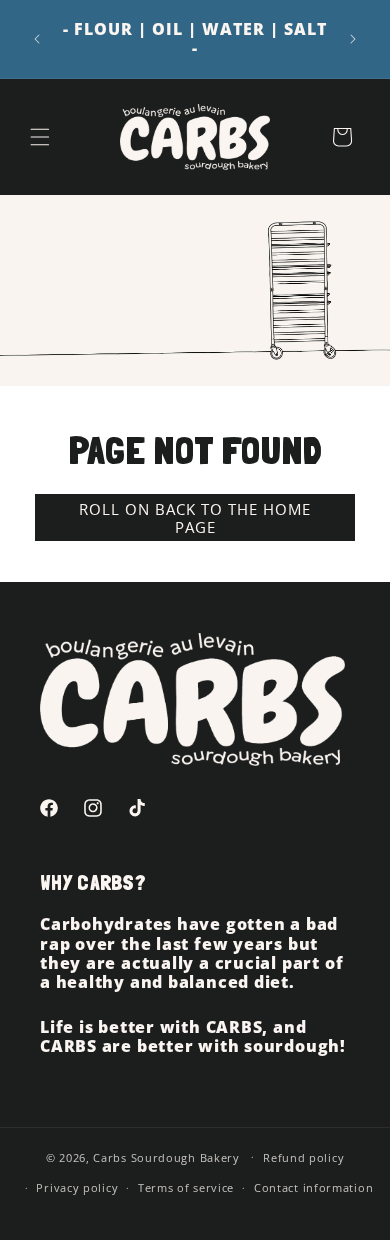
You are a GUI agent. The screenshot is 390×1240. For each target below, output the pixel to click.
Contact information (313, 1187)
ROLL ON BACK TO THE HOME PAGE (195, 518)
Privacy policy (77, 1187)
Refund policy (303, 1157)
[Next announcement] (353, 39)
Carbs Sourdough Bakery (166, 1156)
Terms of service (186, 1187)
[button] (40, 137)
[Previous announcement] (37, 39)
